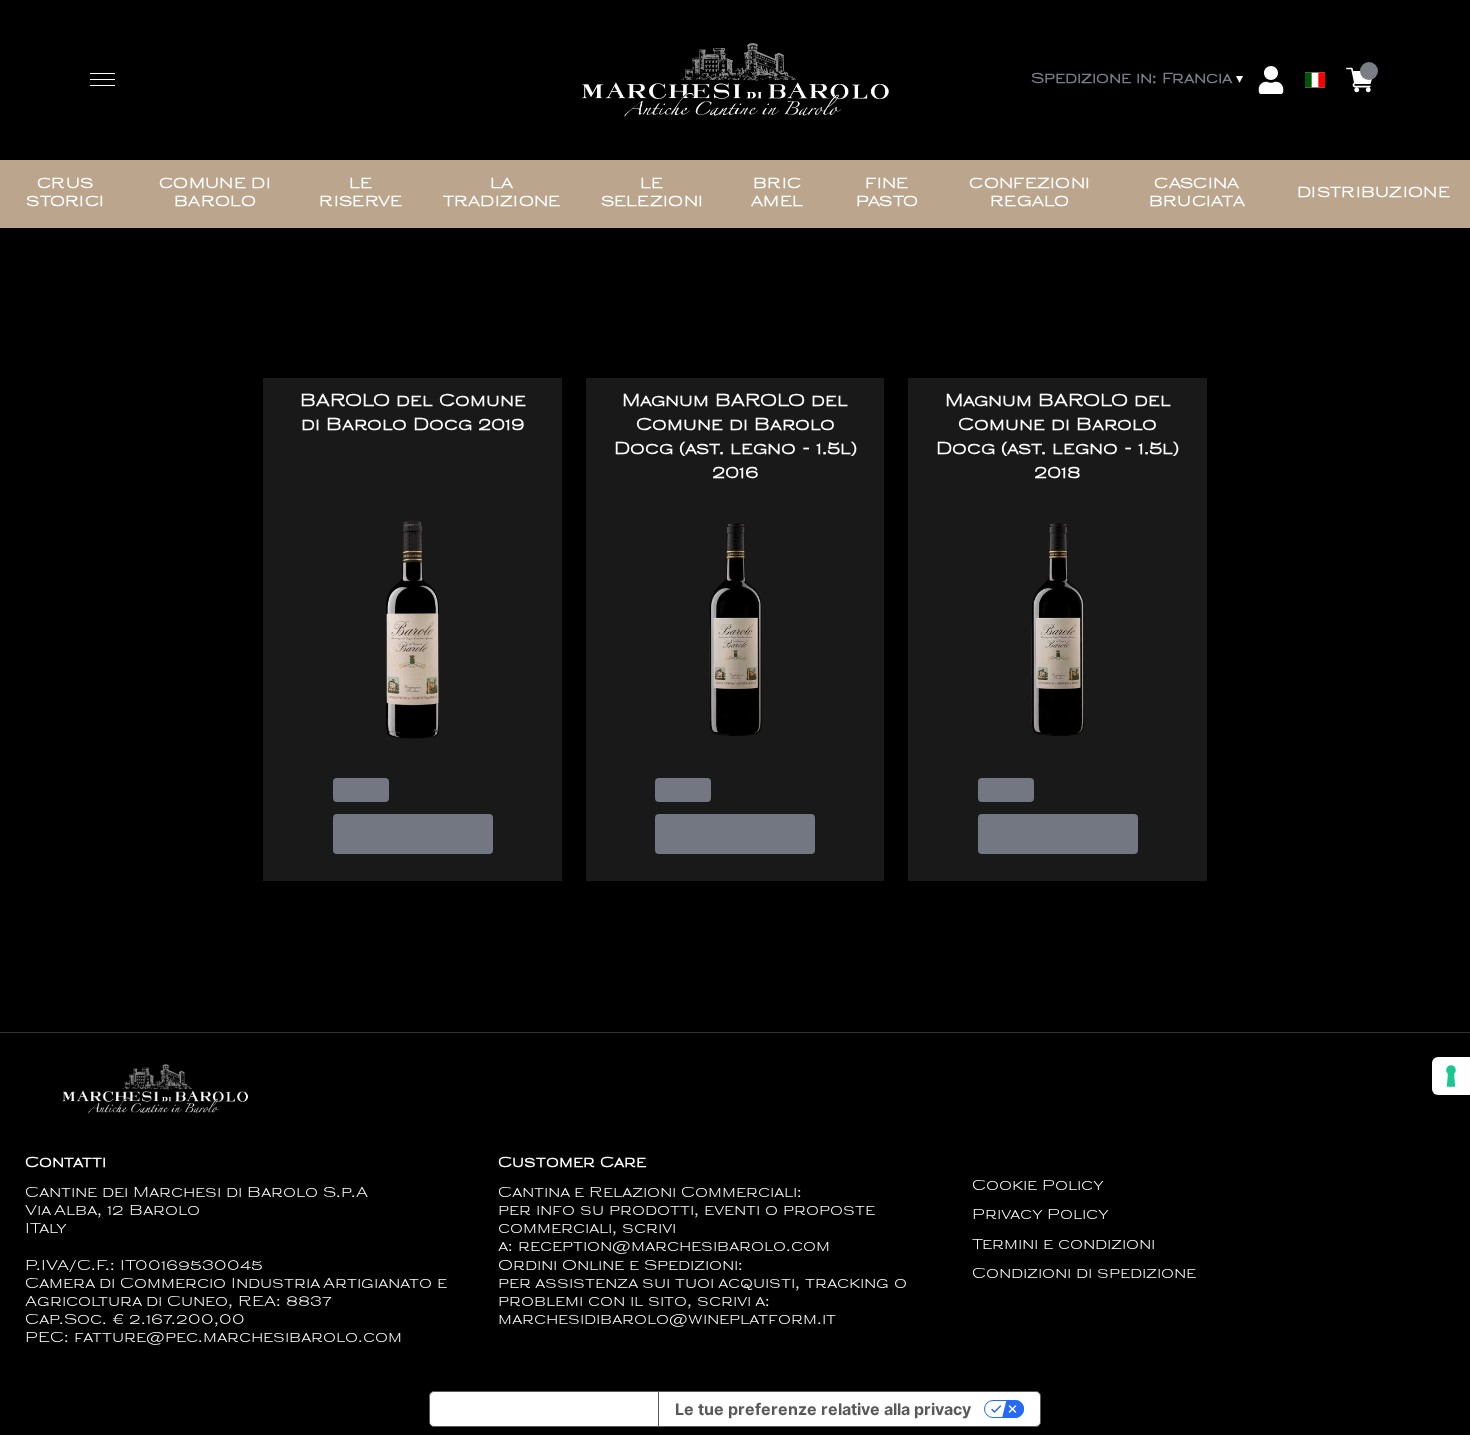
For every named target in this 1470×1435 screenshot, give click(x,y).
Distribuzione (1373, 193)
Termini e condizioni (1063, 1245)
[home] (735, 80)
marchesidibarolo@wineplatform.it (667, 1320)
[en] (1315, 33)
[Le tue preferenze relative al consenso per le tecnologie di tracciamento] (1451, 1076)
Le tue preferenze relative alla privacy (823, 1409)
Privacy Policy (1040, 1215)
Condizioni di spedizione (1084, 1274)
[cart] (1360, 80)
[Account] (1271, 80)
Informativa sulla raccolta (544, 1409)
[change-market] (1139, 80)
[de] (1315, 53)
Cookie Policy (1038, 1186)
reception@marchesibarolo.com (674, 1247)
